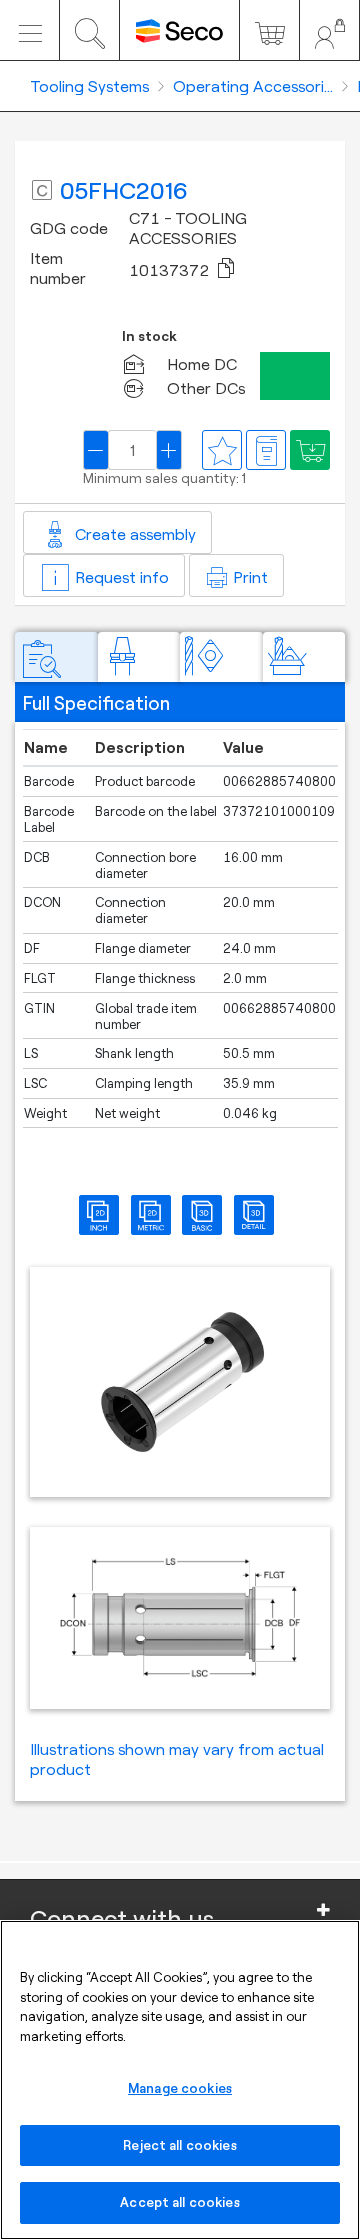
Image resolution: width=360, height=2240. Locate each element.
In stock (149, 336)
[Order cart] (269, 30)
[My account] (329, 30)
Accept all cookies (179, 2202)
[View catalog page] (266, 450)
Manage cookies (180, 2088)
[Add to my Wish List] (310, 450)
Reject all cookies (179, 2145)
